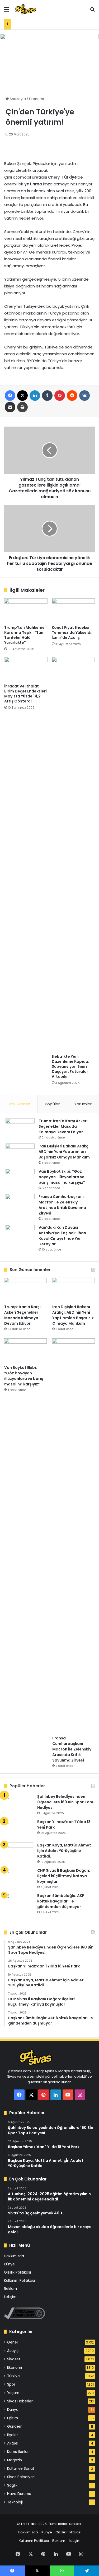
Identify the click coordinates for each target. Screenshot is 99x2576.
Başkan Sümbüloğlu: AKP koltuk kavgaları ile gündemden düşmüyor (61, 1901)
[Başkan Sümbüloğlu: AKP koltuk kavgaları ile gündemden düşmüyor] (19, 1903)
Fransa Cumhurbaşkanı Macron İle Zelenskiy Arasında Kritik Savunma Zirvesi (62, 1205)
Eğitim (13, 2418)
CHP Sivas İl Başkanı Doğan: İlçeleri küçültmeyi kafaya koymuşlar (64, 1876)
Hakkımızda (14, 2256)
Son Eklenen (19, 1104)
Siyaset (14, 2359)
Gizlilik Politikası (17, 2272)
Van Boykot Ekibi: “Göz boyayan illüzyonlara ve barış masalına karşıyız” (62, 1177)
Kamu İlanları (18, 2452)
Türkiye (13, 2376)
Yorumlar (83, 1104)
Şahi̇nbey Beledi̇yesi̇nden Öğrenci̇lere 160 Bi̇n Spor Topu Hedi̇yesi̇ (66, 1802)
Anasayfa (17, 99)
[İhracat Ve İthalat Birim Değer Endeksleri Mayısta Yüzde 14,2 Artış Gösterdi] (26, 669)
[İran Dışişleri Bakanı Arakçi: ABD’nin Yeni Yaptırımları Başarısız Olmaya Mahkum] (20, 1153)
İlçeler (13, 2435)
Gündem (15, 2426)
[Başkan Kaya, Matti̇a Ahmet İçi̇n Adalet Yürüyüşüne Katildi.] (19, 1852)
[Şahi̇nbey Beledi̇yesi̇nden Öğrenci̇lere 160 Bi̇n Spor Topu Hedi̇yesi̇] (19, 1804)
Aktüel (13, 2443)
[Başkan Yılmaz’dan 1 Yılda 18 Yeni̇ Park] (19, 1829)
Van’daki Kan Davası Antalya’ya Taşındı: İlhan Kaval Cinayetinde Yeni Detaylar (62, 1236)
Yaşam (13, 2393)
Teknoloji (15, 2502)
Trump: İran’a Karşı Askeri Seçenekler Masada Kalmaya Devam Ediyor (63, 1126)
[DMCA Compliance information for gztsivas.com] (24, 2318)
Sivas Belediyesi (21, 2477)
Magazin (15, 2460)
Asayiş (13, 2351)
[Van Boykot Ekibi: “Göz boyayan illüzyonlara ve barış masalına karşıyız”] (20, 1179)
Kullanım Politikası (19, 2281)
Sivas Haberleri (20, 2401)
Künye (9, 2264)
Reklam (10, 2289)
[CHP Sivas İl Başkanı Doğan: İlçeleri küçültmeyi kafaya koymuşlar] (19, 1878)
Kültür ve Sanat (21, 2469)
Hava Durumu (19, 2494)
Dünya (13, 2410)
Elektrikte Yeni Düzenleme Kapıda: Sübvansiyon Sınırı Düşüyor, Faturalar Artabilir (70, 1066)
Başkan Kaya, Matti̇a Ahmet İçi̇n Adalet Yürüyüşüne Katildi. (64, 1851)
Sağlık (12, 2485)
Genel (12, 2342)
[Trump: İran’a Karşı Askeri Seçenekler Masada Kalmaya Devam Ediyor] (20, 1128)
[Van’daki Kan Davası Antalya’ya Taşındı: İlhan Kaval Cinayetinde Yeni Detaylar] (20, 1235)
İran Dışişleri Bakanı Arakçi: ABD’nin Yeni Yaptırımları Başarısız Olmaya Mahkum (65, 1152)
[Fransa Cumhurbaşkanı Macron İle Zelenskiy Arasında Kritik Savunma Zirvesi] (20, 1204)
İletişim (10, 2297)
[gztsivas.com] (34, 9)
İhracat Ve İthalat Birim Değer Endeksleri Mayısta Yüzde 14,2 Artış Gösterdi (25, 694)
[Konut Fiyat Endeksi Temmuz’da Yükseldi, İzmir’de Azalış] (73, 610)
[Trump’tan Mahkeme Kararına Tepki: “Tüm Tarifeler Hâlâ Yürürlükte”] (26, 610)
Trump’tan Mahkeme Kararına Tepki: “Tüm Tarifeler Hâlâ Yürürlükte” (24, 635)
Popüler (52, 1104)
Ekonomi (36, 99)
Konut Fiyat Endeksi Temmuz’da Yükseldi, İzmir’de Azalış (72, 632)
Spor (11, 2384)
